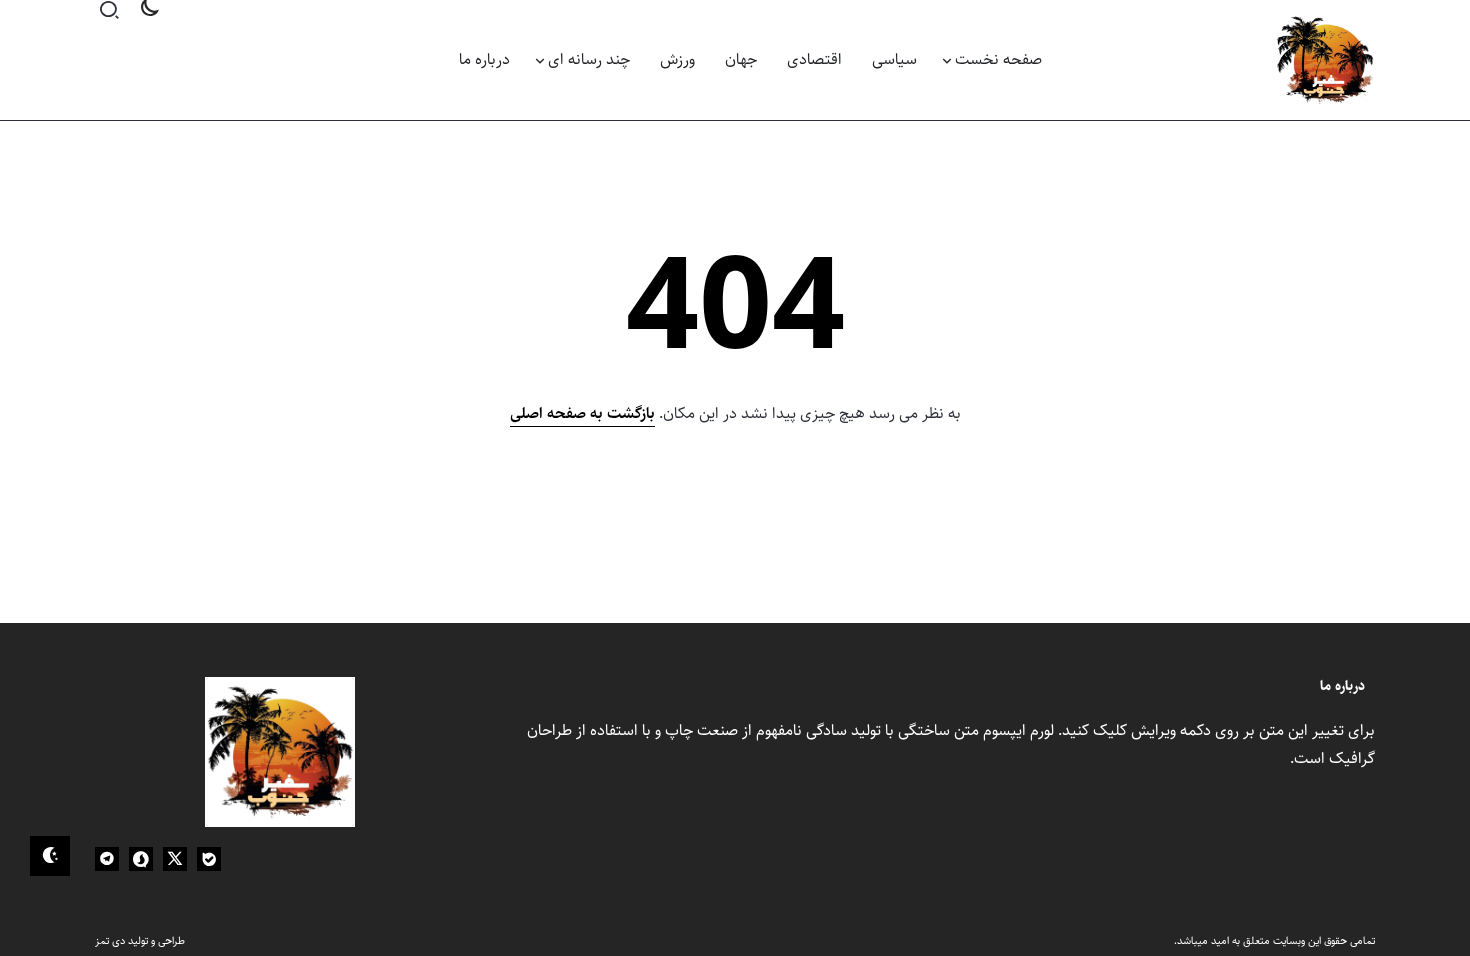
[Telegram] (107, 859)
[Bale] (209, 859)
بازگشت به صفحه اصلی (582, 413)
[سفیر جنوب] (1325, 59)
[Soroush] (141, 859)
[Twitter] (175, 859)
